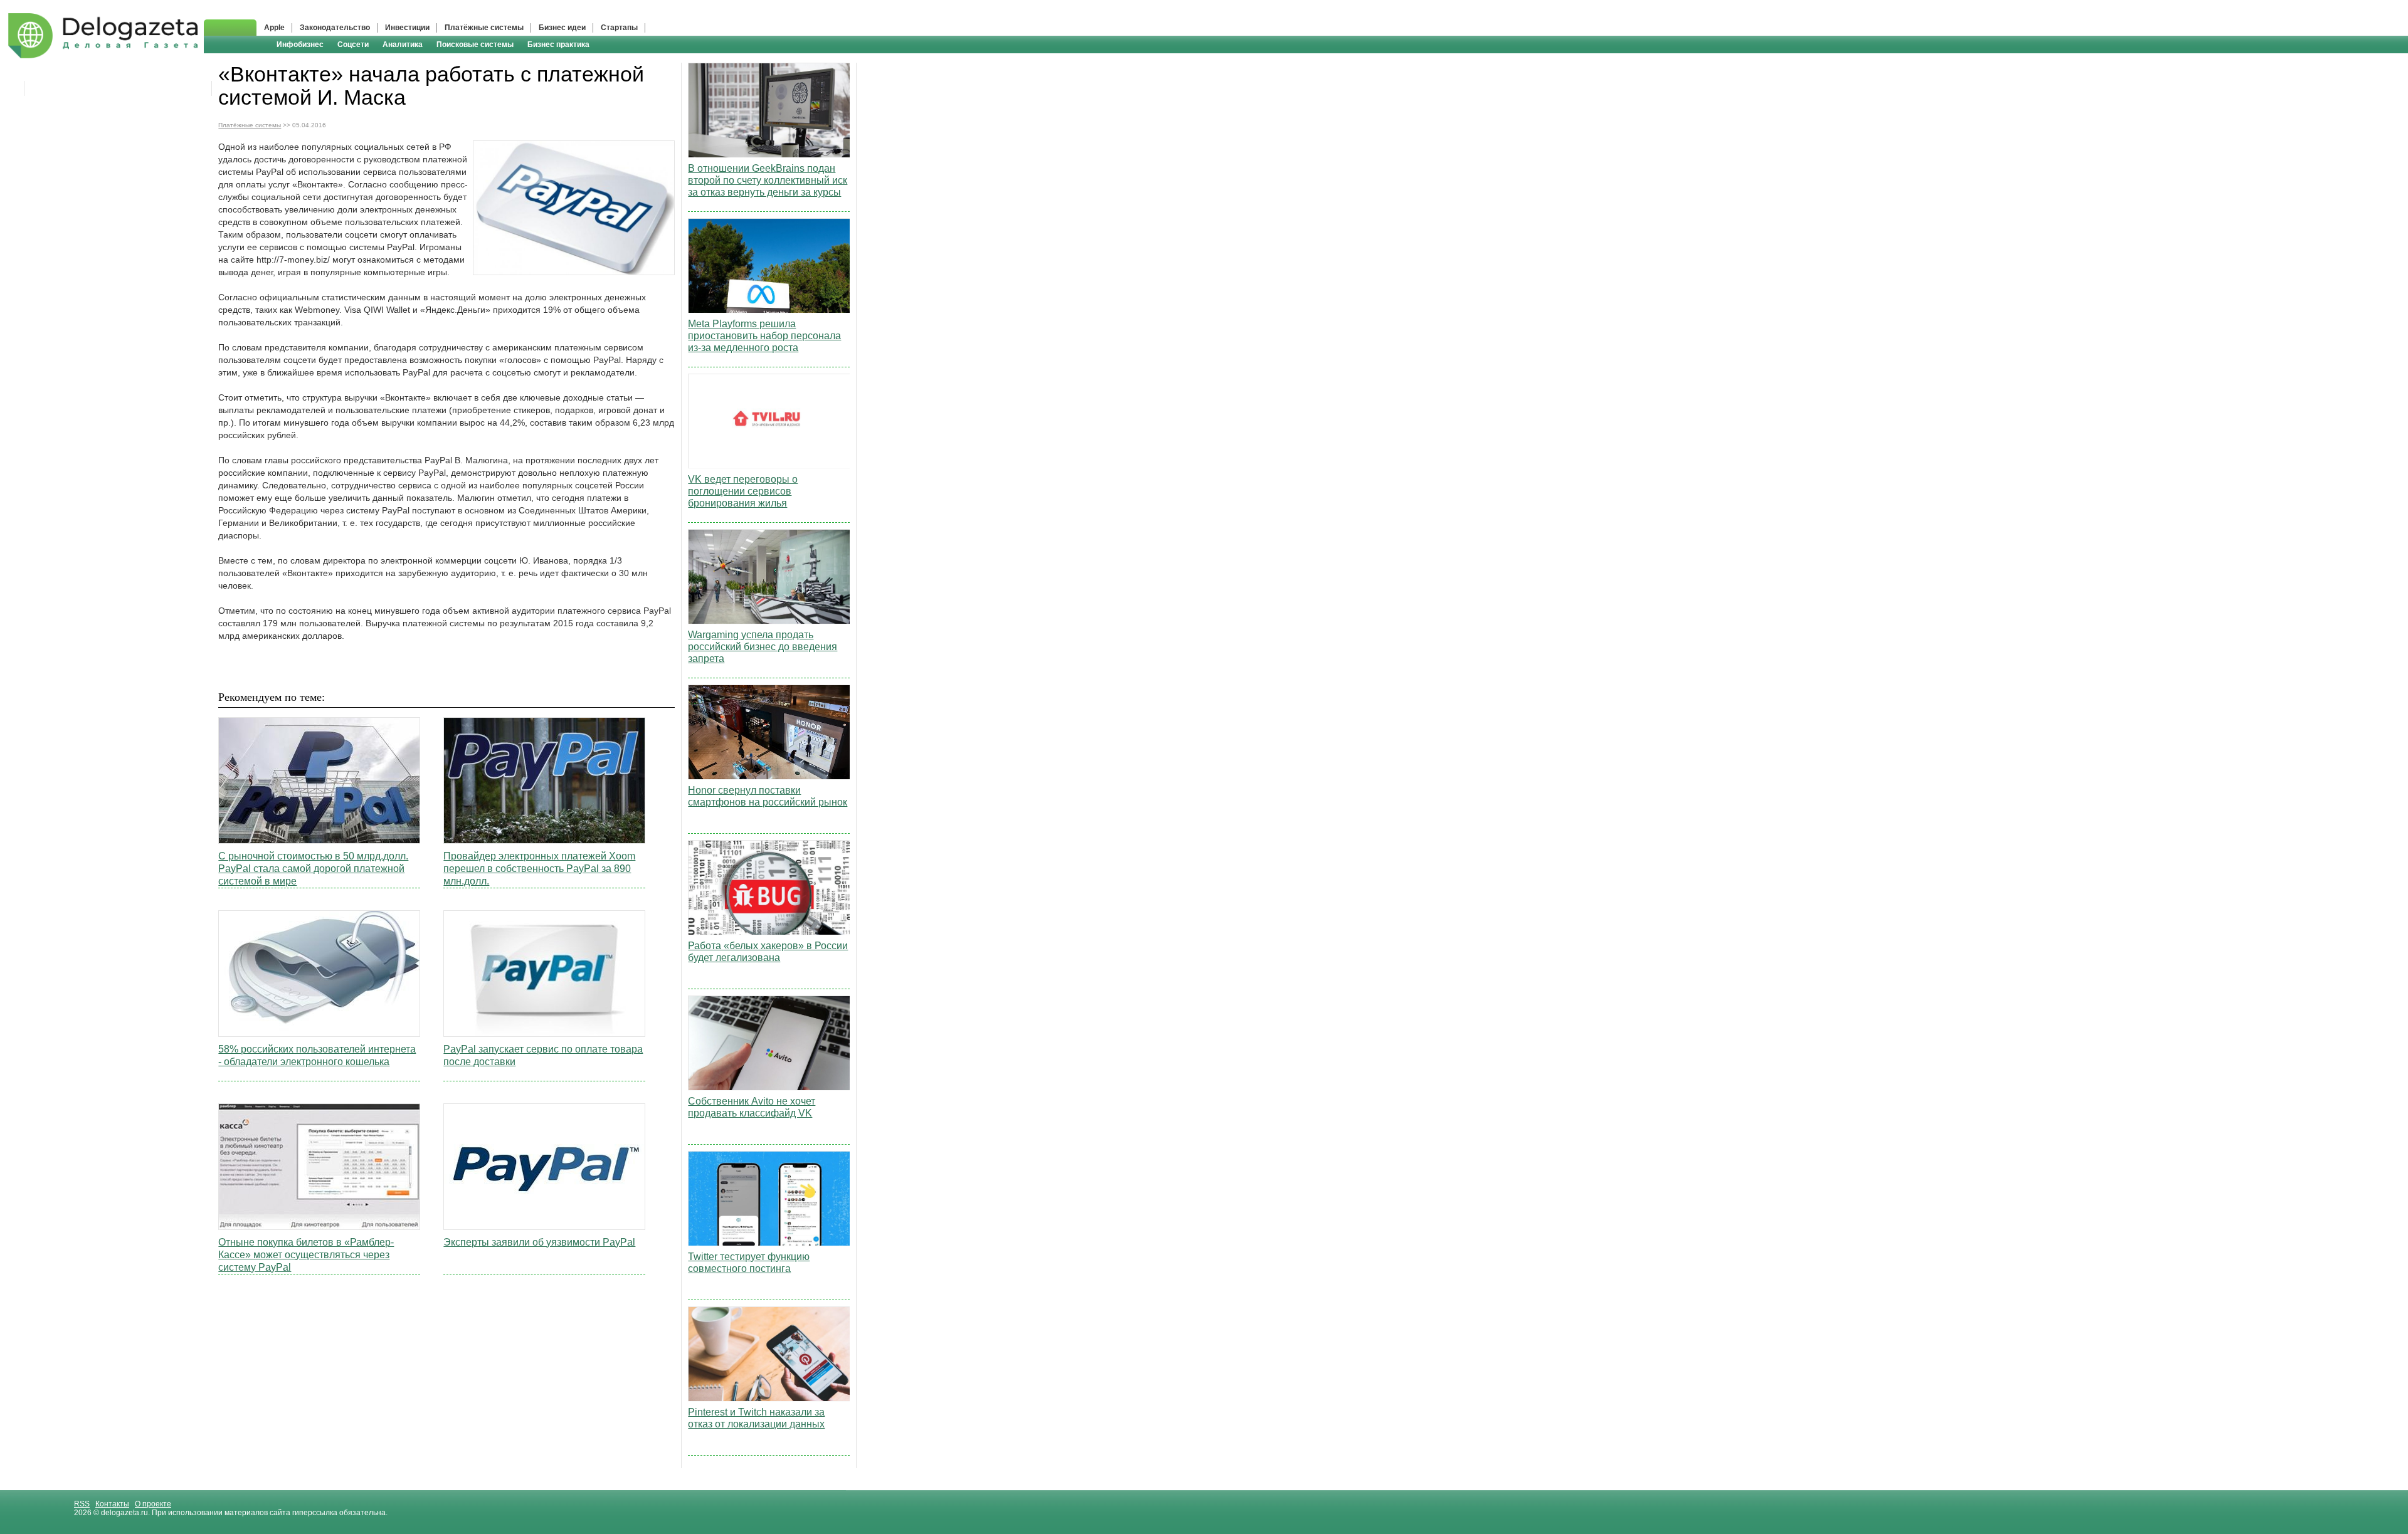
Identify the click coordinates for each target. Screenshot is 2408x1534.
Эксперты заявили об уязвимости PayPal (539, 1242)
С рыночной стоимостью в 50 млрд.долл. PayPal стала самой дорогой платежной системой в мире (313, 869)
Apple (274, 28)
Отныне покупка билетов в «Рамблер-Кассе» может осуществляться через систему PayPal (306, 1255)
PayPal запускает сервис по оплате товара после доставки (543, 1055)
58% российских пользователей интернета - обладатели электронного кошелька (317, 1055)
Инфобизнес (300, 45)
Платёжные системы (484, 28)
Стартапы (619, 28)
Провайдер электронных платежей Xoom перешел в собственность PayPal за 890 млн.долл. (539, 869)
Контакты (112, 1504)
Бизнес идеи (562, 28)
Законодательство (335, 28)
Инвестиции (407, 28)
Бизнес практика (558, 45)
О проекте (153, 1504)
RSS (82, 1504)
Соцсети (353, 45)
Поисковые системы (475, 45)
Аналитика (403, 45)
